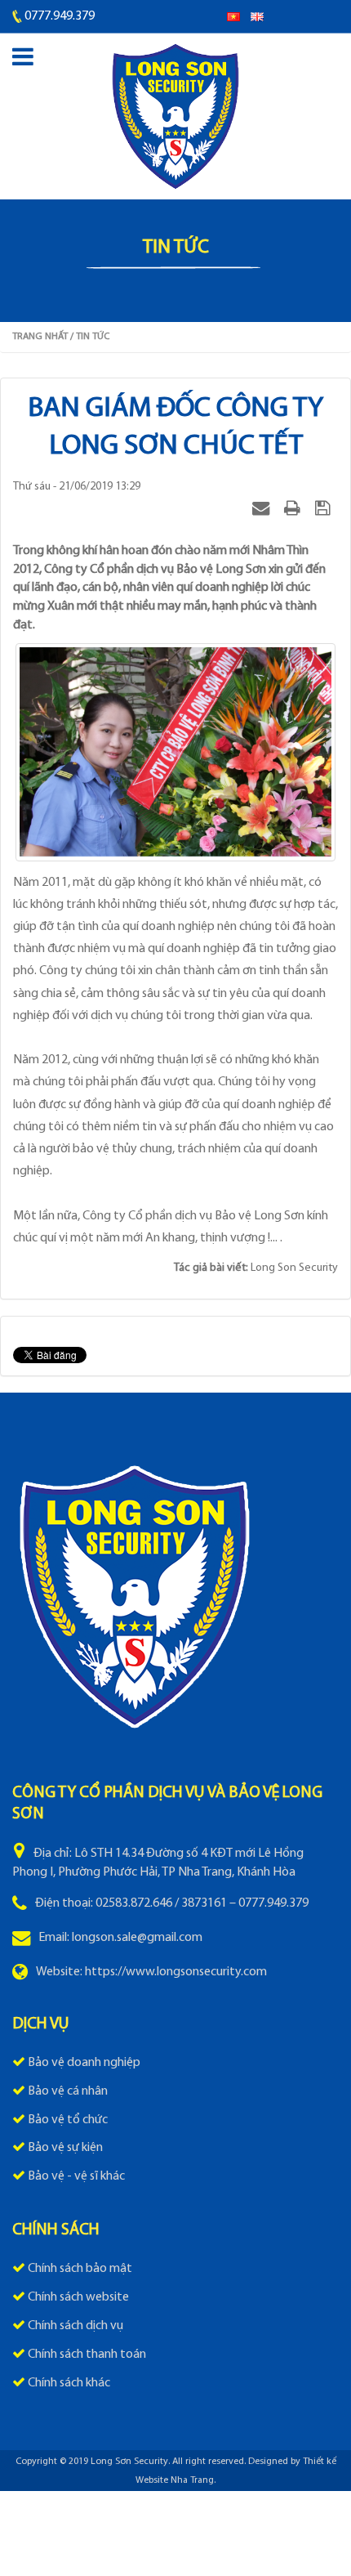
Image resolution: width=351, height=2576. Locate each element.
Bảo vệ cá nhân (68, 2091)
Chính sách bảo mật (80, 2269)
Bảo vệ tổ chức (68, 2120)
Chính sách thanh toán (87, 2355)
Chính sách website (78, 2297)
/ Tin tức (90, 337)
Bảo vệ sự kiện (65, 2148)
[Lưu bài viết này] (324, 508)
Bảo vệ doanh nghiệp (84, 2063)
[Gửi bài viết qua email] (263, 508)
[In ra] (294, 508)
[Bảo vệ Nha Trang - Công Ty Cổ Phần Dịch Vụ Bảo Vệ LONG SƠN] (175, 117)
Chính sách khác (69, 2383)
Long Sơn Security (129, 2462)
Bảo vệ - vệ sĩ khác (76, 2176)
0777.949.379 (60, 16)
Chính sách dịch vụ (76, 2326)
